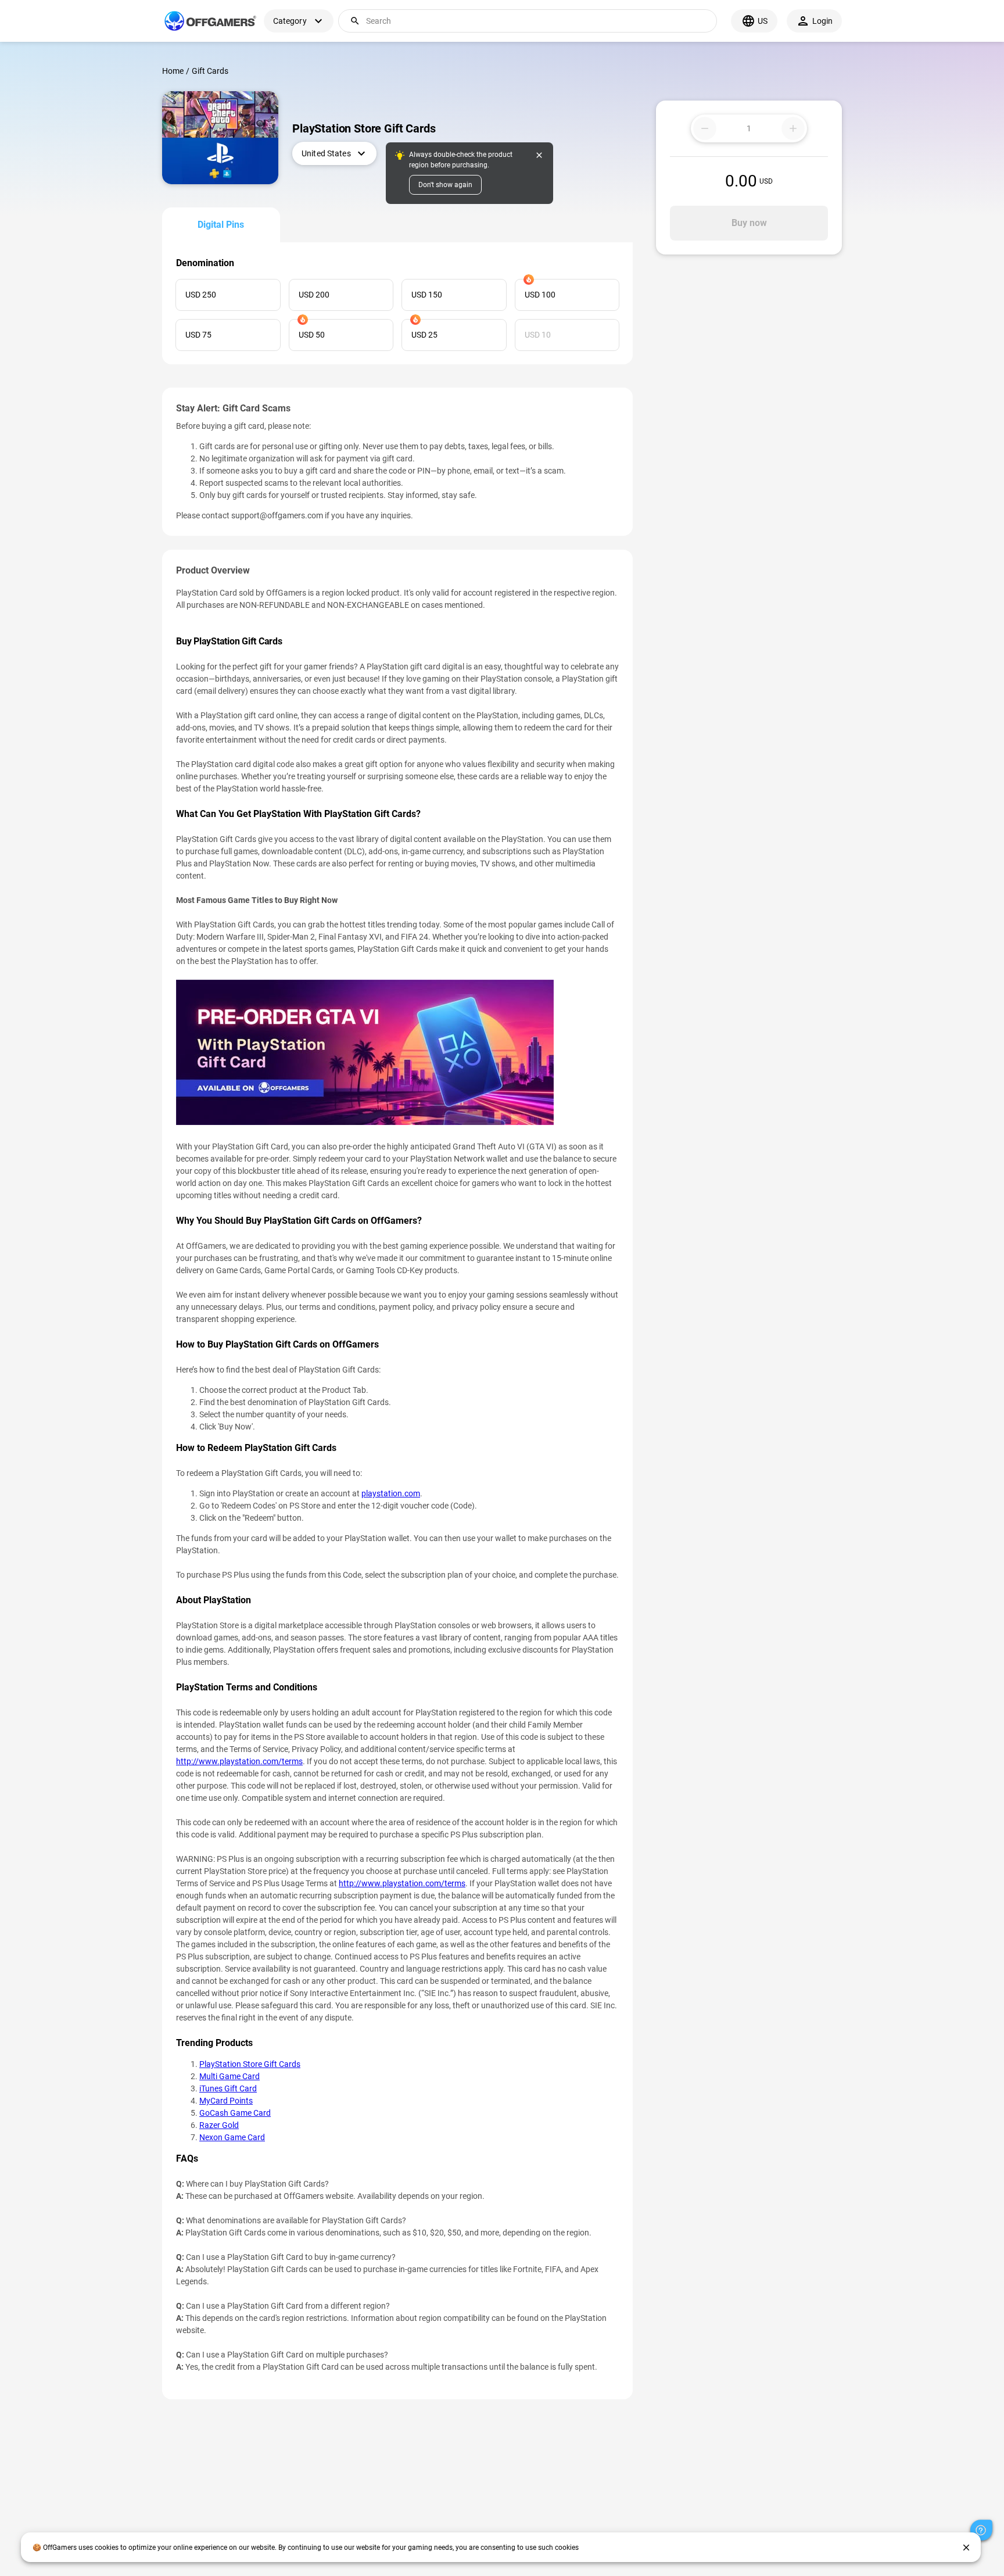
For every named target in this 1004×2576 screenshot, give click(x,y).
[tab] (221, 225)
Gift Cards (210, 71)
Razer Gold (219, 2125)
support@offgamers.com (277, 515)
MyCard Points (226, 2101)
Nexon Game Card (232, 2137)
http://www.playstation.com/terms (239, 1761)
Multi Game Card (230, 2076)
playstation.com (391, 1493)
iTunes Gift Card (228, 2088)
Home (173, 71)
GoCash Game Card (235, 2113)
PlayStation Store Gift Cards (250, 2064)
